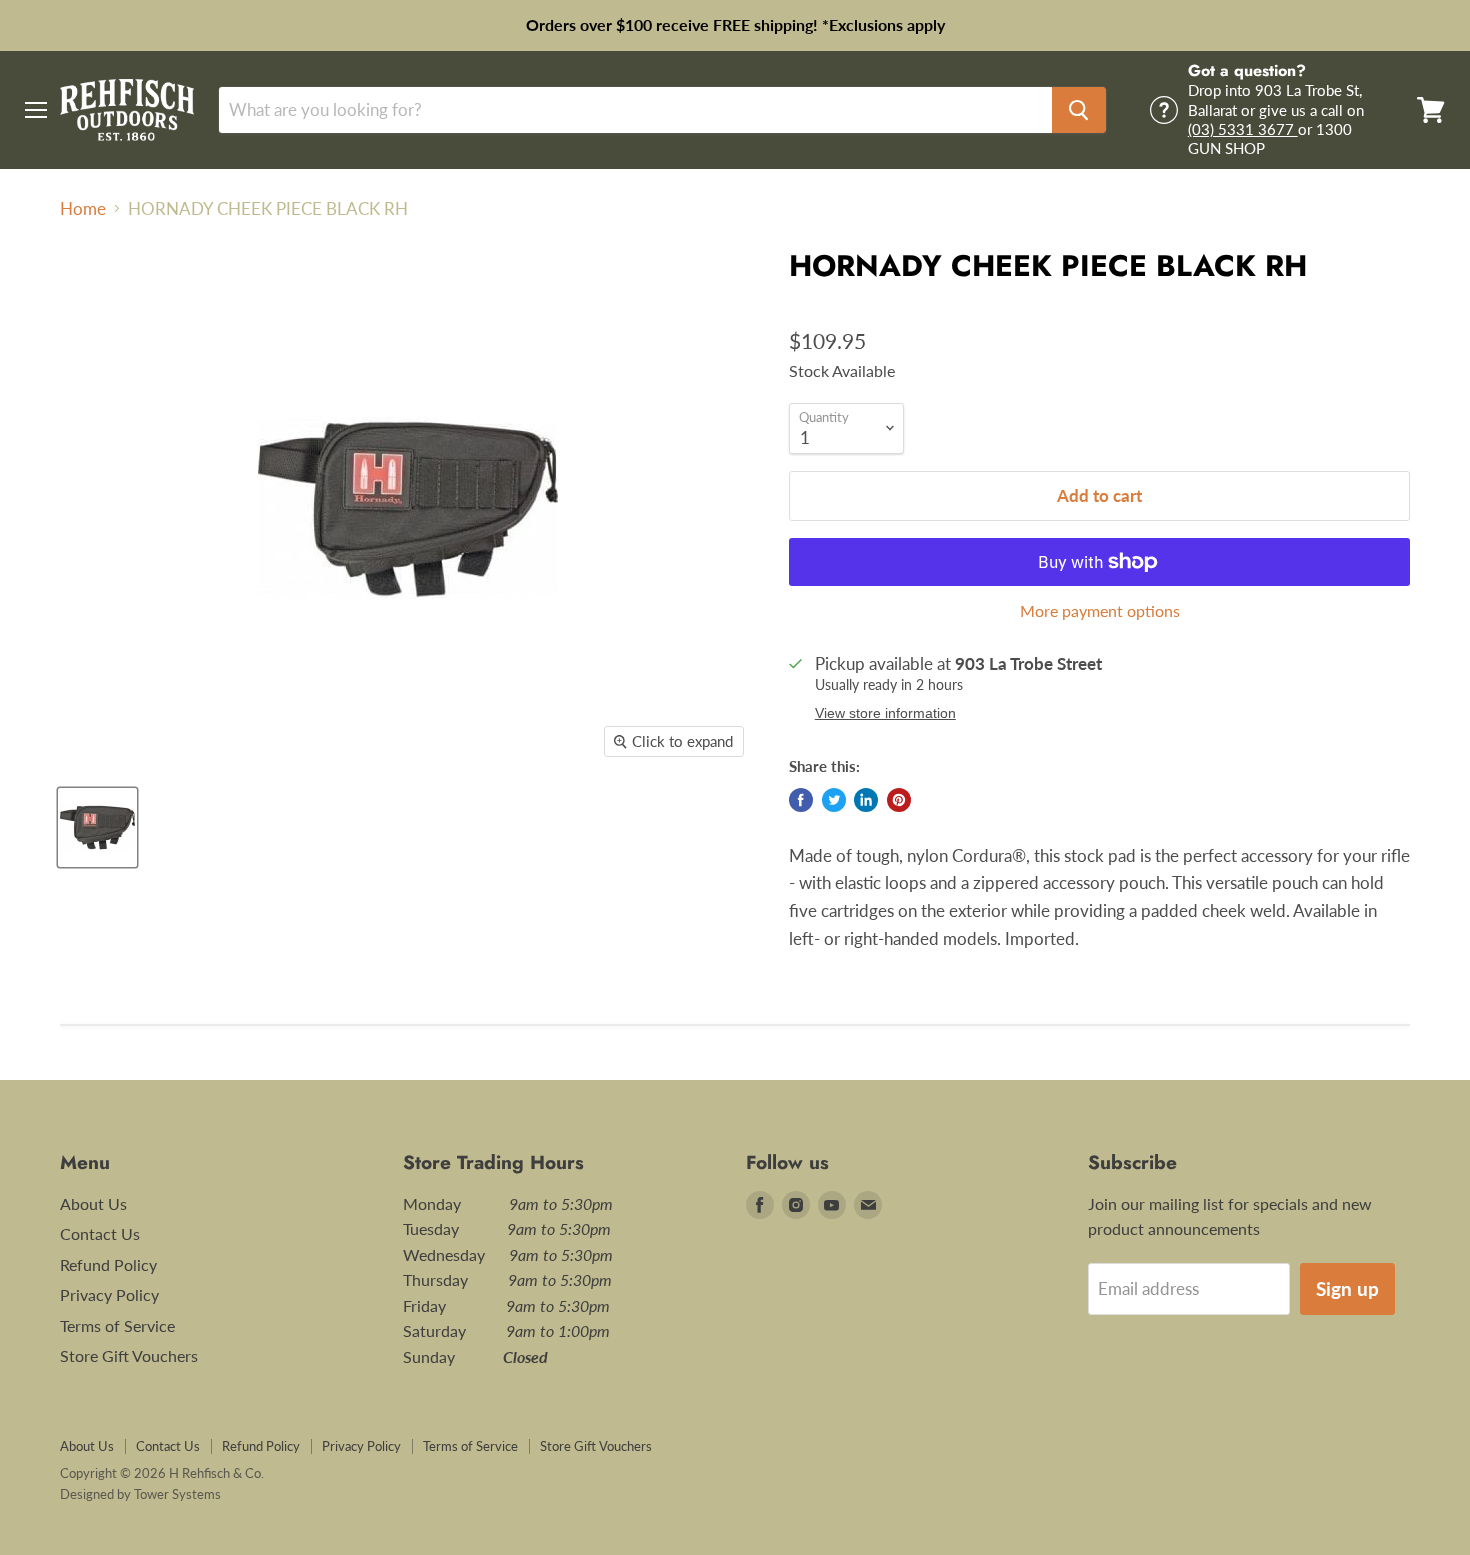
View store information (885, 713)
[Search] (1079, 110)
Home (83, 209)
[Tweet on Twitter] (834, 800)
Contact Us (100, 1233)
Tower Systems (177, 1494)
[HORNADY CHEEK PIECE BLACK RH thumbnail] (97, 827)
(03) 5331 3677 (1243, 129)
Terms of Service (117, 1325)
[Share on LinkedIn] (866, 800)
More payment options (1100, 611)
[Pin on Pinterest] (899, 800)
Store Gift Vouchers (129, 1355)
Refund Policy (108, 1264)
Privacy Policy (109, 1294)
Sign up (1347, 1288)
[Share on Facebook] (801, 800)
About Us (93, 1203)
